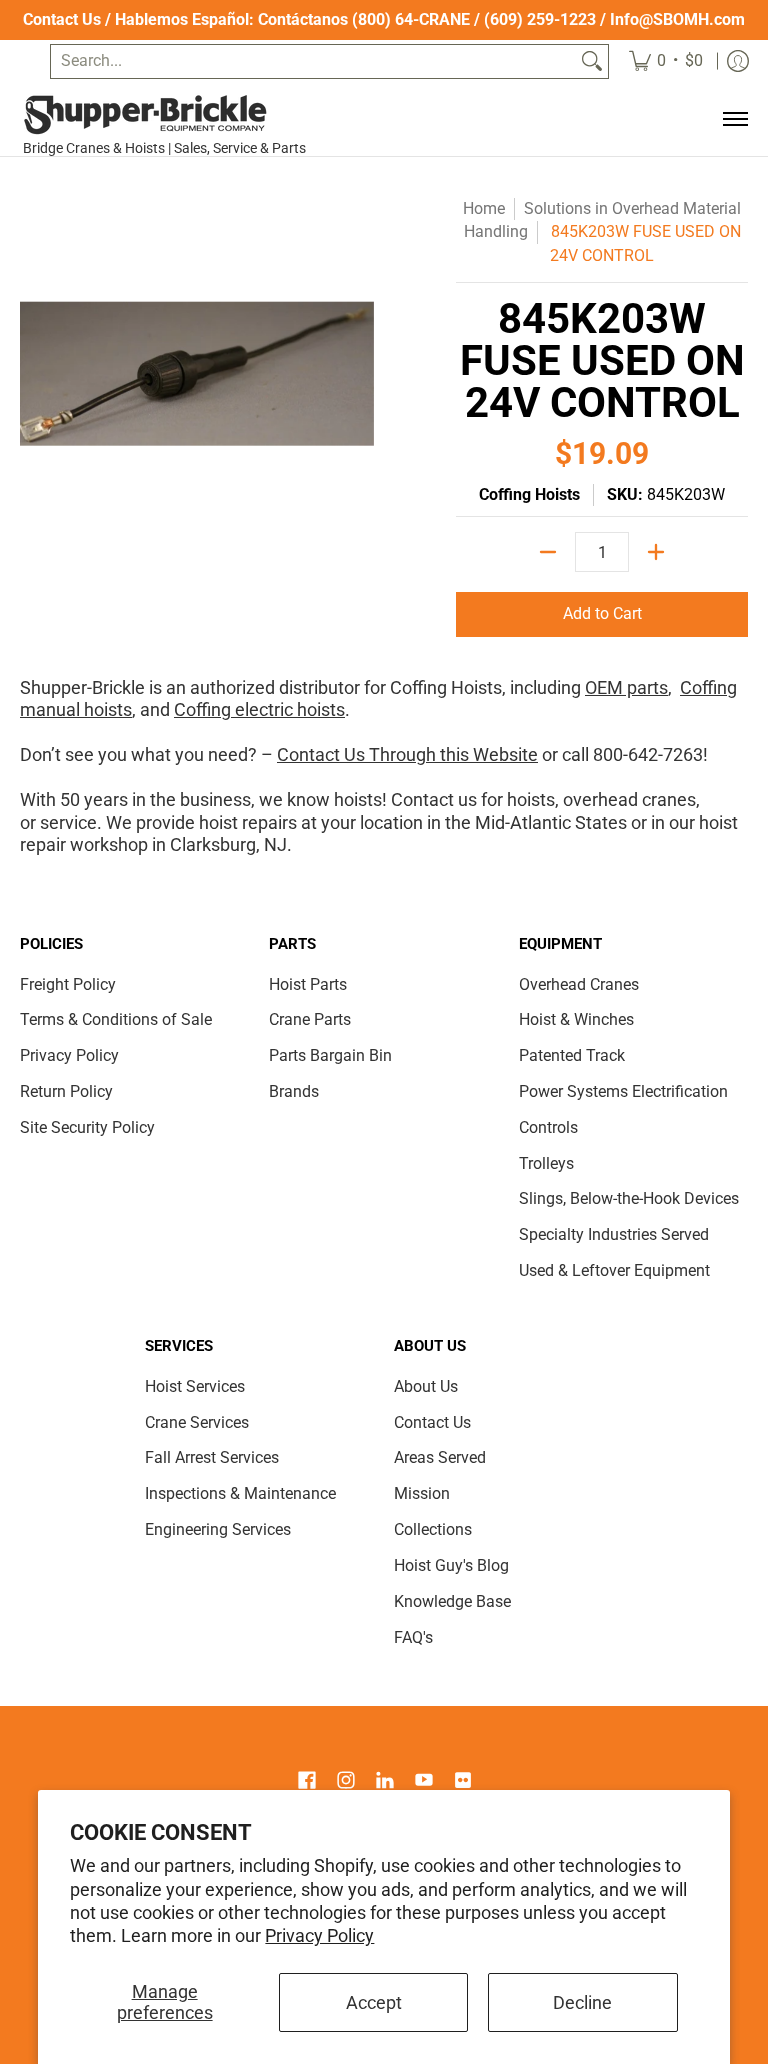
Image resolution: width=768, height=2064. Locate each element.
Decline (582, 2002)
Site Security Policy (87, 1127)
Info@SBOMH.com (677, 19)
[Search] (592, 61)
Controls (548, 1127)
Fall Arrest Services (212, 1457)
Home (484, 208)
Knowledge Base (452, 1601)
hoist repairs (248, 822)
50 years (94, 799)
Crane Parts (310, 1019)
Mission (422, 1493)
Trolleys (546, 1163)
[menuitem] (666, 61)
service (68, 822)
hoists (531, 799)
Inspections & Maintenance (240, 1493)
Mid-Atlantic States (551, 822)
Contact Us (62, 19)
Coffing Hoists (529, 494)
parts (645, 687)
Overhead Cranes (579, 984)
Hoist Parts (308, 984)
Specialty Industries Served (614, 1234)
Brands (294, 1091)
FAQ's (413, 1637)
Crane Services (197, 1422)
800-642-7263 (648, 754)
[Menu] (734, 119)
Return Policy (66, 1091)
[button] (307, 1782)
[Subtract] (548, 552)
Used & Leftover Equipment (614, 1270)
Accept (374, 2002)
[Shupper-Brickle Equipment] (171, 114)
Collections (433, 1529)
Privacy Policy (319, 1935)
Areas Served (440, 1457)
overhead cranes (629, 799)
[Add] (656, 552)
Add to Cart (602, 613)
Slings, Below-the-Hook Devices (629, 1198)
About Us (426, 1386)
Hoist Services (195, 1386)
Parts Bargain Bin (330, 1055)
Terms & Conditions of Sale (116, 1019)
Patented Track (572, 1055)
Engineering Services (218, 1529)
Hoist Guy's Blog (451, 1565)
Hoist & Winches (576, 1019)
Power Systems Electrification (623, 1091)
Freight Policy (68, 984)
